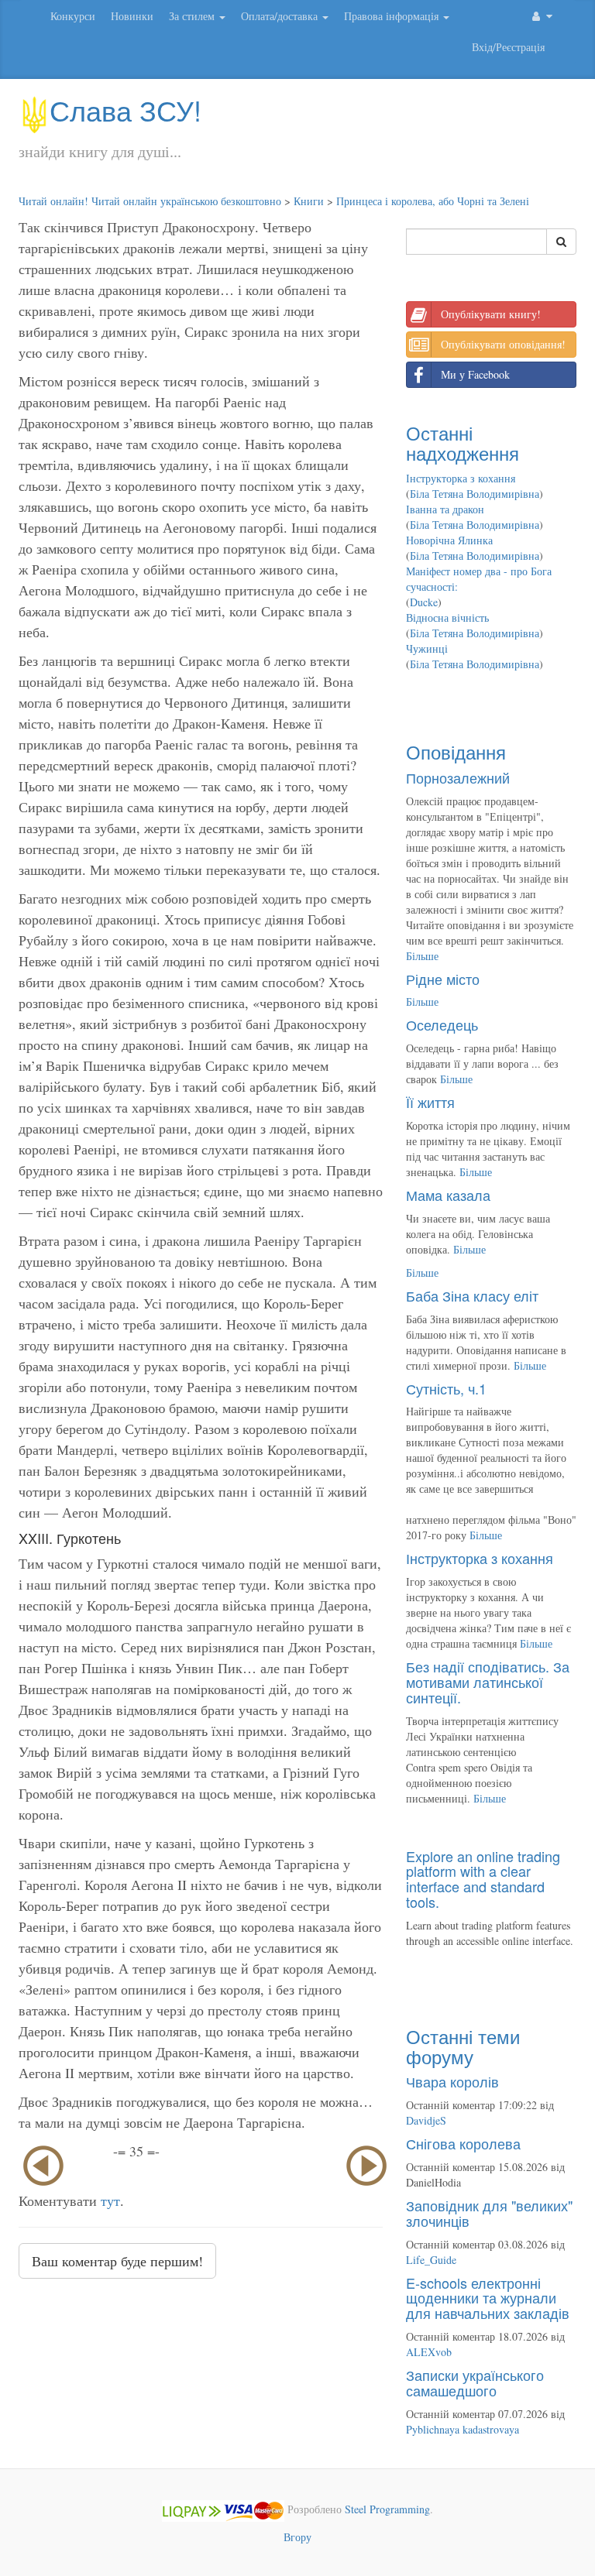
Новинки (132, 16)
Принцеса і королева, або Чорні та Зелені (433, 201)
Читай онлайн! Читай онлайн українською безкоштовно (150, 201)
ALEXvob (429, 2352)
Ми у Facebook (475, 374)
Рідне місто (443, 979)
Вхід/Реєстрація (508, 47)
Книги (309, 201)
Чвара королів (452, 2081)
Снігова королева (463, 2143)
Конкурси (73, 16)
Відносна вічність (447, 617)
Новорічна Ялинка (449, 540)
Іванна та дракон (445, 509)
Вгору (297, 2537)
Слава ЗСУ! (126, 110)
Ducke (424, 602)
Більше (422, 956)
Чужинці (427, 648)
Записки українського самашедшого (475, 2382)
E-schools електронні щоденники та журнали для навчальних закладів (488, 2298)
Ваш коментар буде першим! (117, 2261)
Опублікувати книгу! (491, 314)
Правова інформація (393, 16)
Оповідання (456, 751)
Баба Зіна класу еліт (472, 1295)
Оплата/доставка (281, 16)
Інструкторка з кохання (461, 478)
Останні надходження (463, 442)
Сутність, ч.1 (446, 1388)
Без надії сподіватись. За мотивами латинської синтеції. (488, 1682)
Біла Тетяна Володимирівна (475, 494)
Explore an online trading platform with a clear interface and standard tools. (483, 1879)
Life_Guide (431, 2260)
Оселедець (442, 1024)
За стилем (193, 16)
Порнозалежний (458, 777)
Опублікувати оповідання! (503, 344)
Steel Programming (387, 2509)
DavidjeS (426, 2120)
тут (110, 2200)
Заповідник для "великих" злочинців (489, 2213)
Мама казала (448, 1195)
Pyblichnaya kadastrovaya (463, 2429)
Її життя (430, 1102)
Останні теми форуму (463, 2046)
